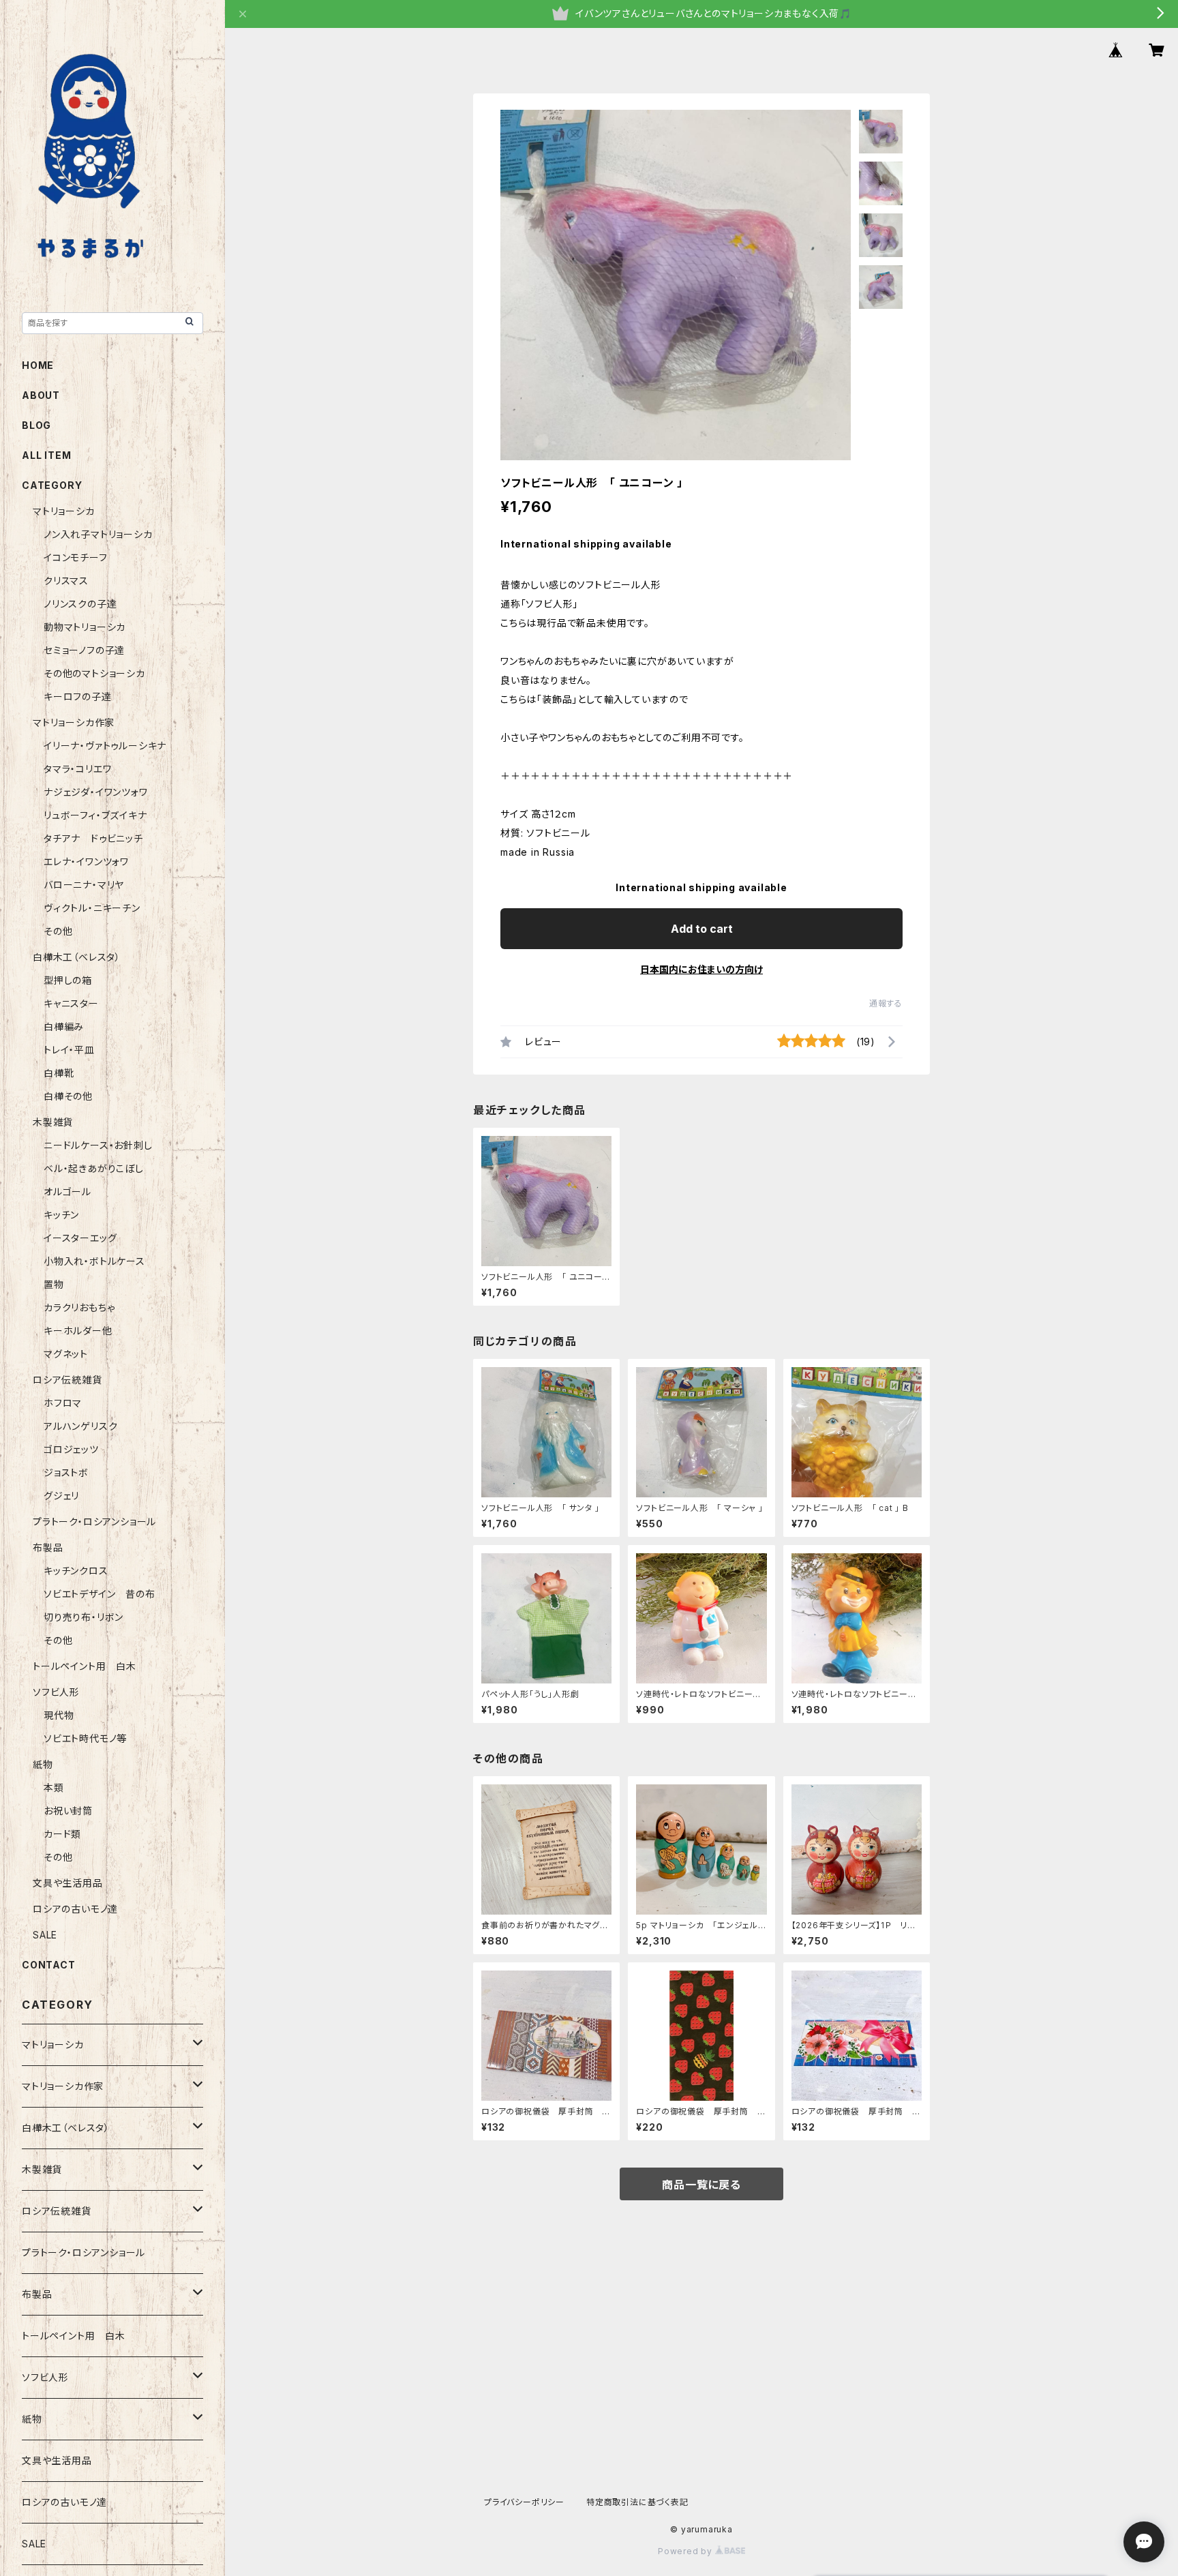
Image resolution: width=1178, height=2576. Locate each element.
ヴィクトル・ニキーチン (92, 908)
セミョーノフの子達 (84, 650)
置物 (54, 1284)
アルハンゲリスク (80, 1426)
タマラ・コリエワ (77, 769)
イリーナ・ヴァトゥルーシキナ (105, 746)
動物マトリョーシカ (85, 627)
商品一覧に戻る (701, 2185)
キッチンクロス (76, 1571)
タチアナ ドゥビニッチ (93, 838)
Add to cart (702, 929)
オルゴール (67, 1192)
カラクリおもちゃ (79, 1307)
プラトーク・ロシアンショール (94, 1522)
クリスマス (66, 581)
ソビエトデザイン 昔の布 (100, 1594)
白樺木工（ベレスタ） (77, 957)
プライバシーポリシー (524, 2502)
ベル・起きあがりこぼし (94, 1168)
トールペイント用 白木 (85, 1666)
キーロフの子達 (78, 697)
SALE (45, 1935)
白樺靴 (59, 1073)
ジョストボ (66, 1472)
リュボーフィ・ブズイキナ (95, 815)
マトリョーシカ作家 (74, 722)
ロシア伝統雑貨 (67, 1380)
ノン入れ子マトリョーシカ (98, 534)
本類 (54, 1787)
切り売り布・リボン (84, 1617)
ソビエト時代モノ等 (85, 1738)
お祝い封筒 (68, 1811)
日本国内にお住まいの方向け (701, 969)
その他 (58, 931)
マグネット (66, 1354)
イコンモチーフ (76, 557)
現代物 (59, 1715)
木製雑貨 (53, 1122)
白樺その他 (68, 1096)
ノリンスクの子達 (80, 604)
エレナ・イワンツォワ (86, 862)
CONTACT (49, 1965)
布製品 (48, 1547)
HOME (38, 365)
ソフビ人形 (56, 1692)
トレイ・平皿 (69, 1050)
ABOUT (41, 395)
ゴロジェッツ (71, 1449)
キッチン (61, 1215)
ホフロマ (63, 1403)
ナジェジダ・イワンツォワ (96, 792)
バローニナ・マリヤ (84, 885)
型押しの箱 (68, 980)
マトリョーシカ (64, 511)
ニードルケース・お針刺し (98, 1145)
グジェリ (61, 1496)
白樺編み (69, 1027)
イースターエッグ (80, 1238)
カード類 (62, 1834)
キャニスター (71, 1003)
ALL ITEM (46, 455)
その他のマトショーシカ (94, 673)
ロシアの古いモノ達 (75, 1909)
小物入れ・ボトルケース (94, 1261)
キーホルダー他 (78, 1331)
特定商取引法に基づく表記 (637, 2502)
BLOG (36, 425)
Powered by (686, 2551)
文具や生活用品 (68, 1883)
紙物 (43, 1764)
